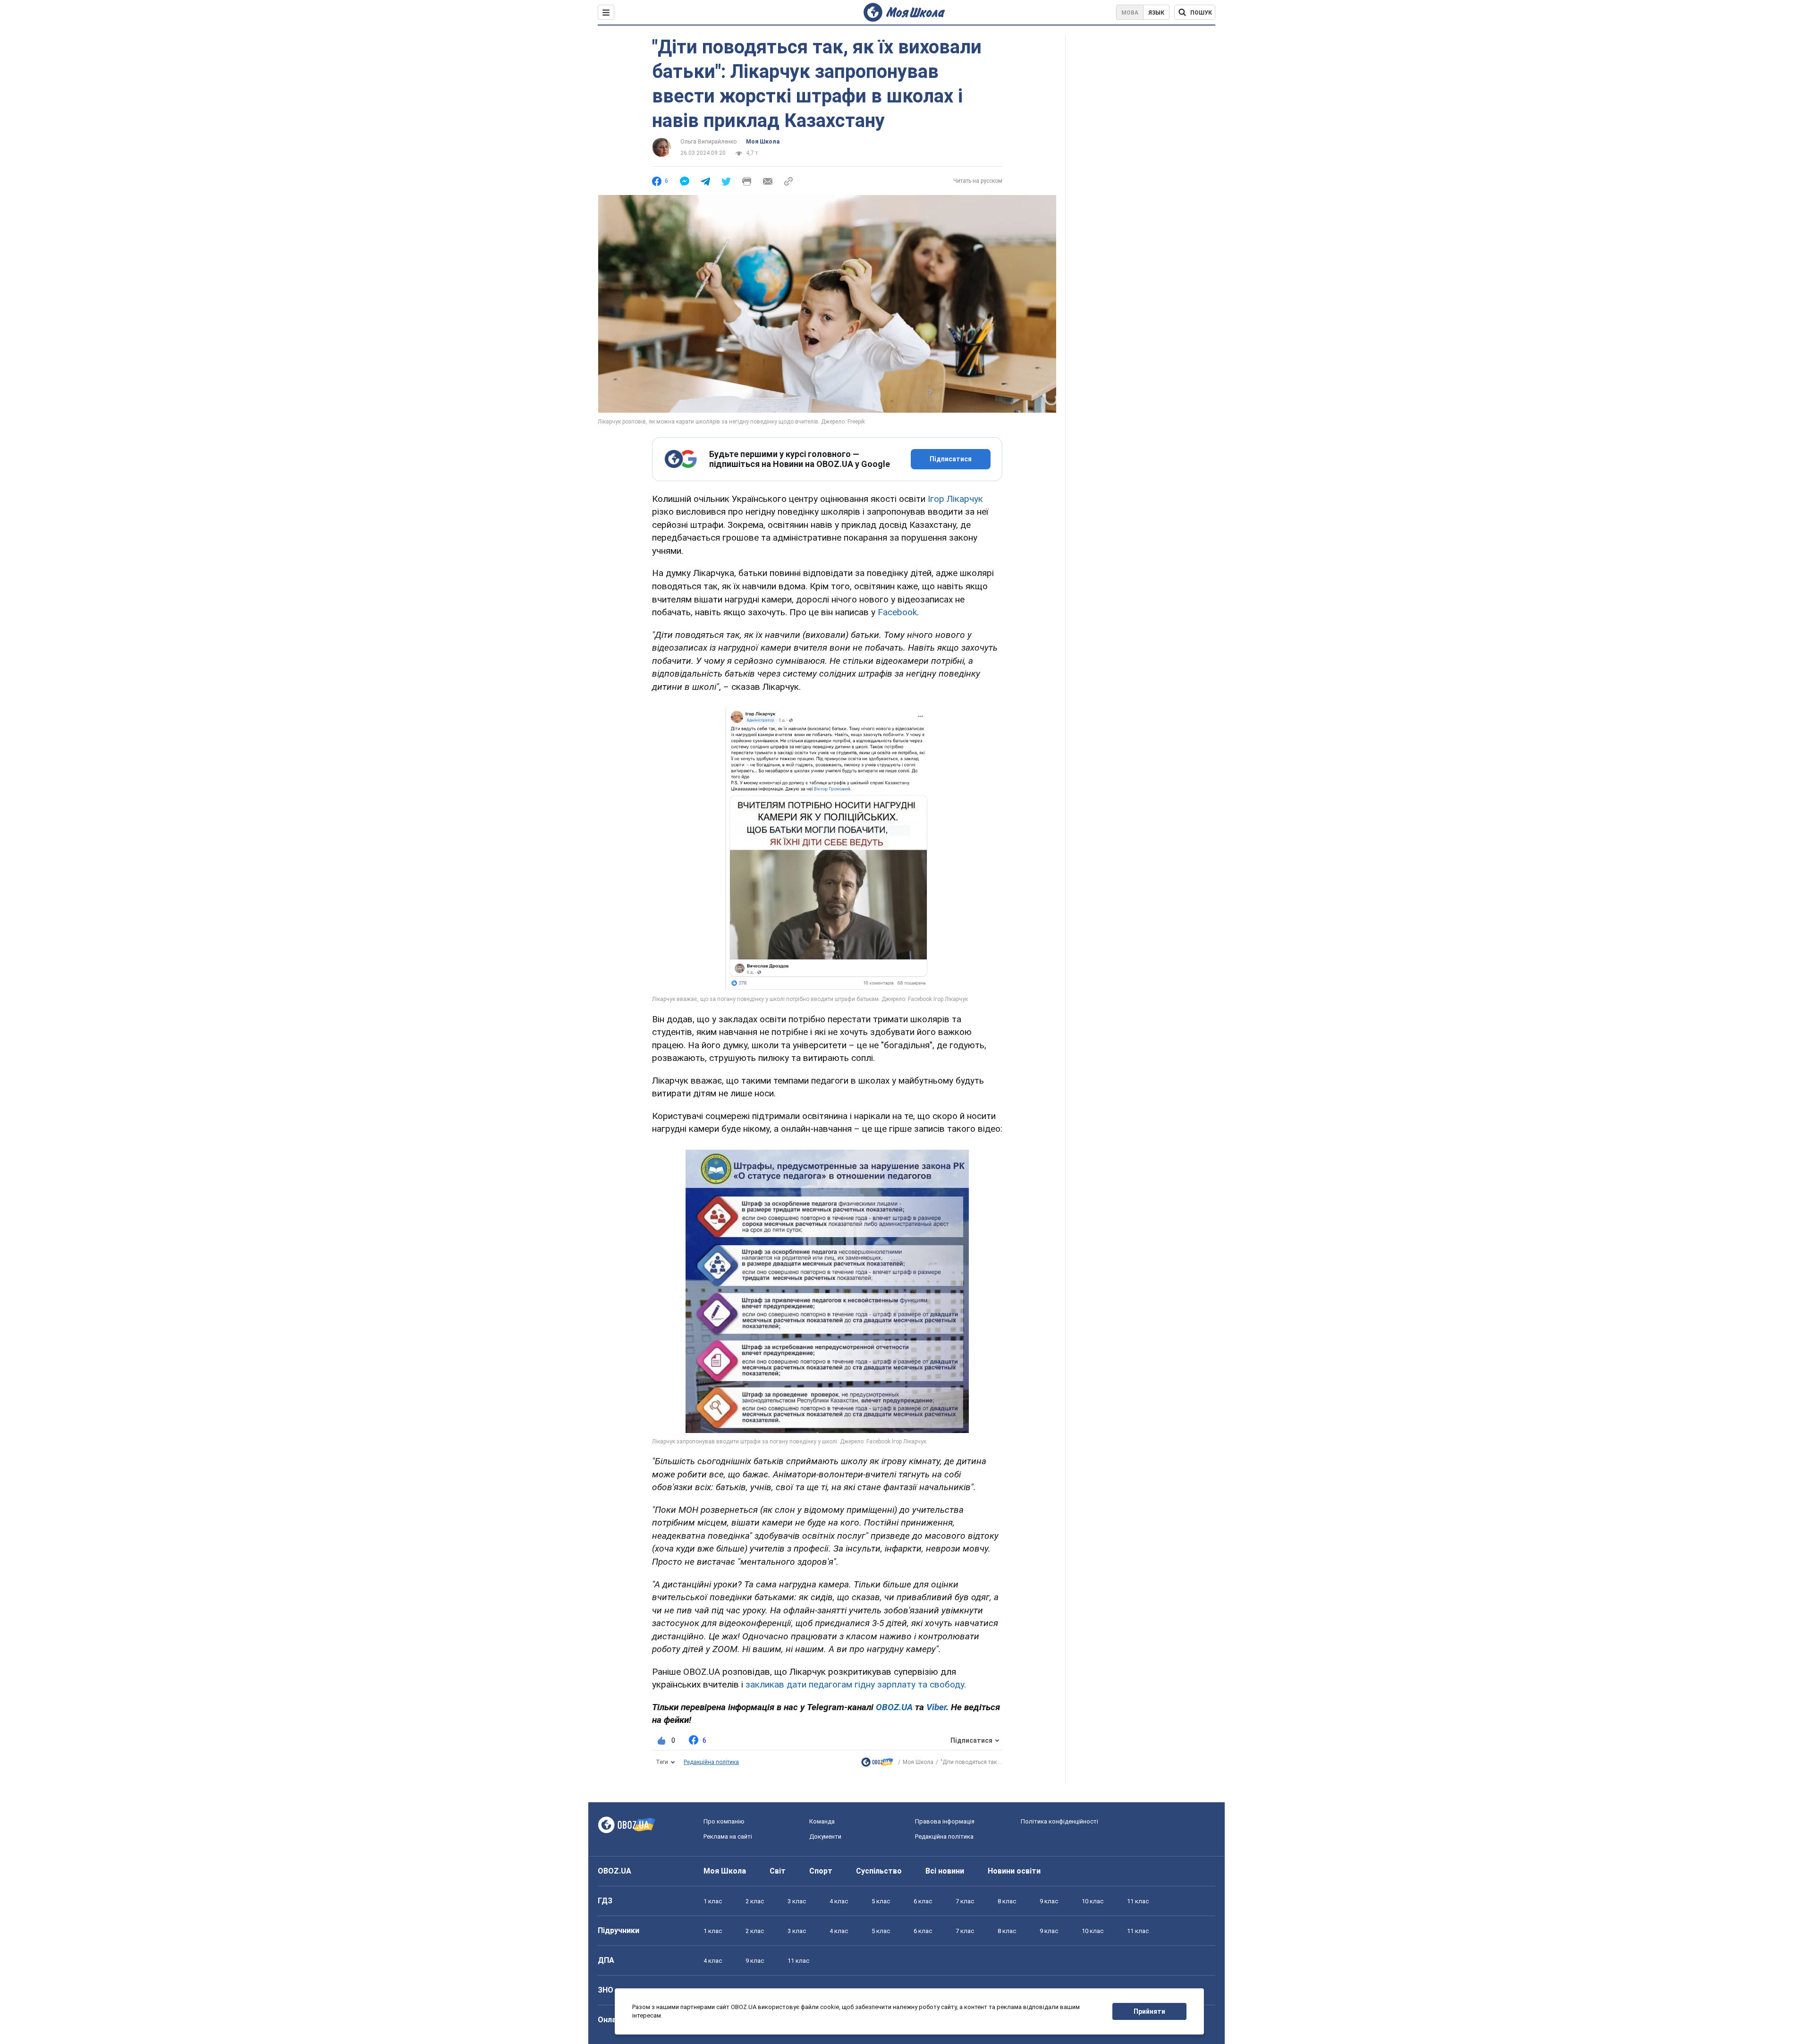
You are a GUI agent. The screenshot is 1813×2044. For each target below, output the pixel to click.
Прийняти (1149, 2011)
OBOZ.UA (614, 1871)
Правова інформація (945, 1821)
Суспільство (879, 1871)
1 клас (713, 1901)
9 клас (1049, 1901)
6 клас (923, 1901)
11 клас (1138, 1901)
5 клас (881, 1901)
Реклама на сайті (728, 1836)
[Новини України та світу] (877, 1764)
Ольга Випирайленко (708, 142)
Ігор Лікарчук (955, 499)
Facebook (897, 612)
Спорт (821, 1871)
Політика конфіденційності (1059, 1821)
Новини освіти (1014, 1871)
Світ (778, 1871)
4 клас (839, 1901)
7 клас (965, 1901)
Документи (825, 1836)
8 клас (1007, 1901)
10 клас (1093, 1901)
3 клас (797, 1901)
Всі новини (945, 1871)
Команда (822, 1821)
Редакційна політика (711, 1762)
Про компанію (724, 1821)
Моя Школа (763, 142)
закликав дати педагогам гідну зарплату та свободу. (856, 1684)
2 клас (755, 1901)
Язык (1156, 13)
